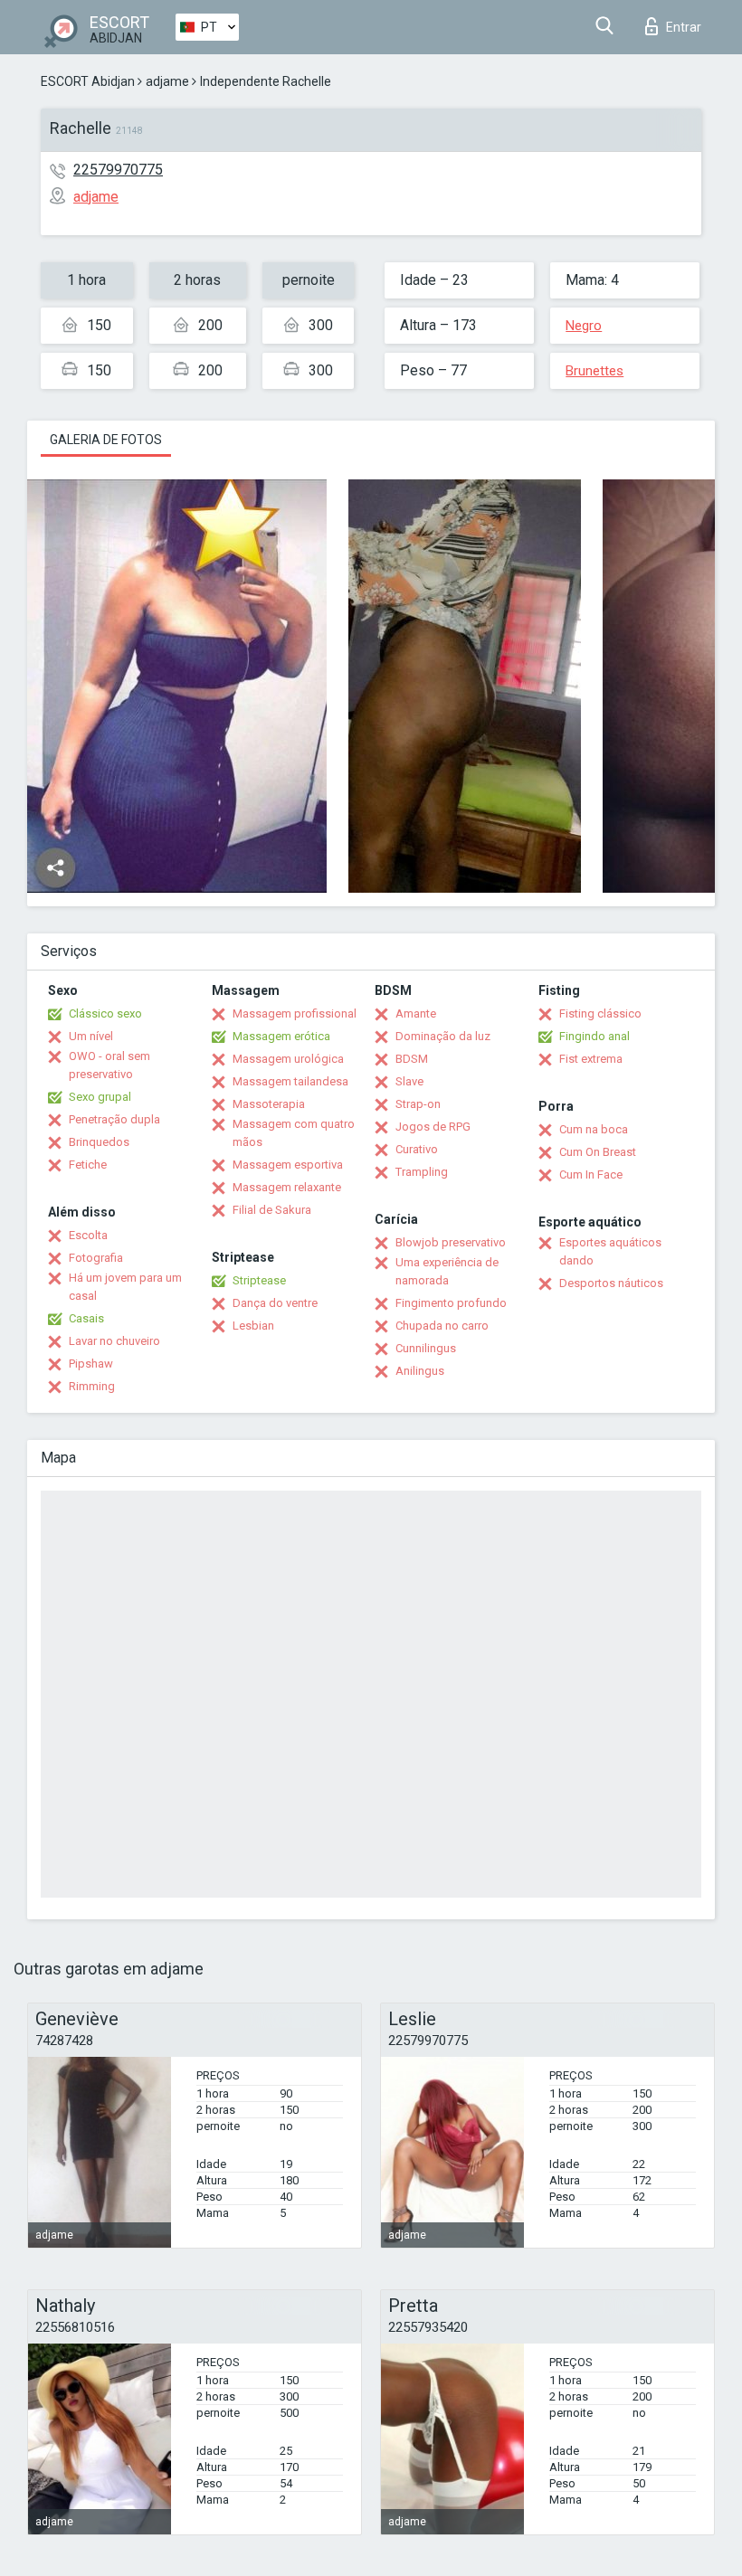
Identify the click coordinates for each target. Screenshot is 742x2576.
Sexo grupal (100, 1097)
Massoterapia (269, 1104)
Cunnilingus (426, 1348)
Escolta (88, 1235)
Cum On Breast (598, 1152)
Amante (416, 1013)
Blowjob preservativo (451, 1242)
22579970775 (118, 170)
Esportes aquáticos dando (610, 1251)
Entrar (684, 27)
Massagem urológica (288, 1059)
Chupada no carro (442, 1326)
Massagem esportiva (288, 1165)
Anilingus (420, 1371)
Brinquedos (99, 1142)
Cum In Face (591, 1174)
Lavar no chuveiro (114, 1341)
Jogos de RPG (433, 1127)
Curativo (417, 1149)
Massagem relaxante (287, 1187)
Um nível (91, 1036)
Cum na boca (594, 1129)
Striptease (259, 1280)
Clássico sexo (105, 1013)
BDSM (412, 1059)
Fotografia (96, 1258)
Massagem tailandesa (290, 1081)
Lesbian (253, 1326)
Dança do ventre (275, 1303)
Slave (409, 1081)
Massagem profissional (295, 1013)
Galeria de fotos (106, 440)
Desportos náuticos (611, 1283)
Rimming (92, 1386)
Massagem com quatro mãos (294, 1133)
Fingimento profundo (451, 1303)
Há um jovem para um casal (125, 1287)
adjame (167, 81)
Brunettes (595, 371)
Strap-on (418, 1104)
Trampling (422, 1172)
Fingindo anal (595, 1036)
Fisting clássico (600, 1013)
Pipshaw (91, 1364)
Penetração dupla (114, 1119)
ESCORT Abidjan (88, 81)
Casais (86, 1318)
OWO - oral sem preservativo (109, 1065)
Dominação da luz (443, 1036)
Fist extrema (591, 1059)
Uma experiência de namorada (447, 1271)
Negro (584, 326)
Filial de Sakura (272, 1210)
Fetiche (88, 1165)
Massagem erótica (281, 1036)
